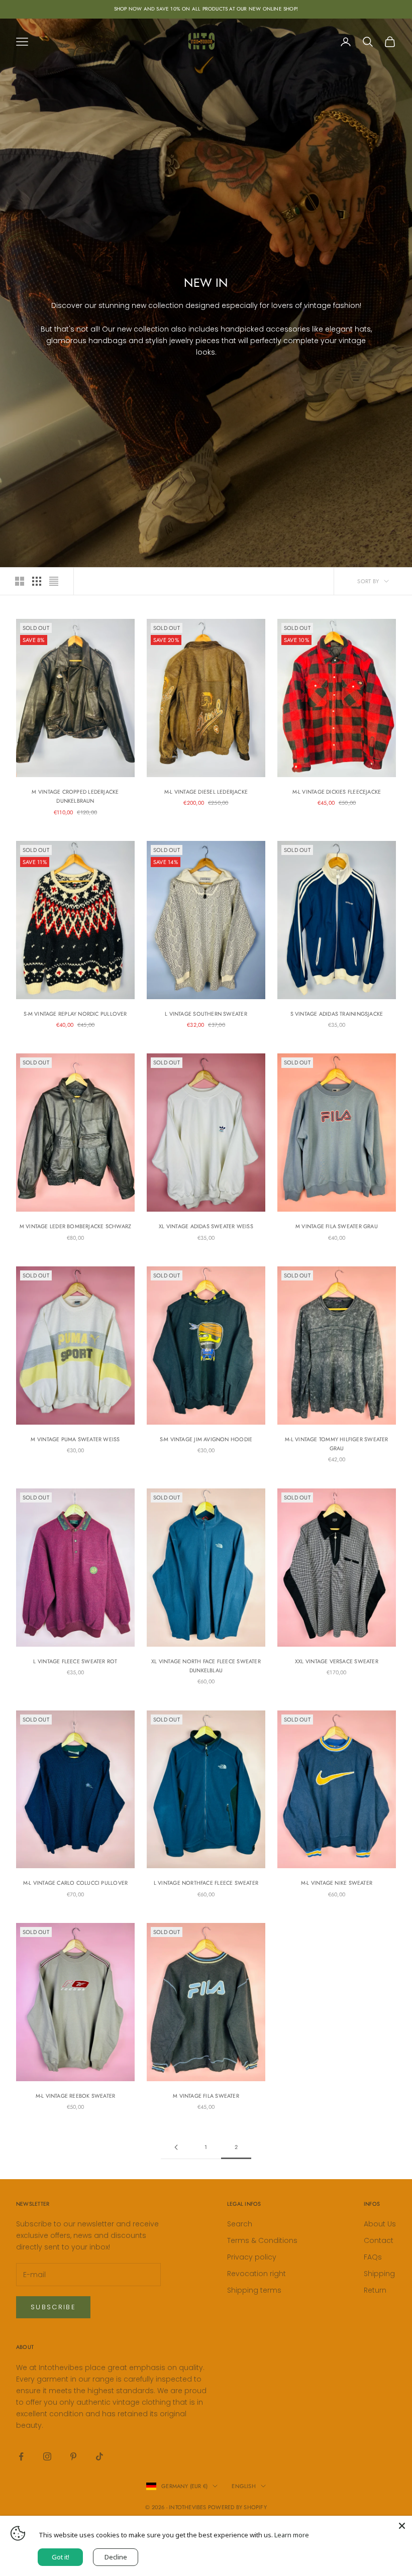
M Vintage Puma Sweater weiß (75, 1439)
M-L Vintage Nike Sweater (337, 1883)
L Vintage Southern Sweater (206, 1014)
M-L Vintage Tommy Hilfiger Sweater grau (336, 1444)
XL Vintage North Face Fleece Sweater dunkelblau (206, 1666)
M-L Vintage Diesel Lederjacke (206, 792)
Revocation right (256, 2274)
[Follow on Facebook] (21, 2456)
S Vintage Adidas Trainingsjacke (337, 1014)
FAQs (373, 2257)
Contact (379, 2240)
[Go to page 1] (176, 2147)
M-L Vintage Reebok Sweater (76, 2096)
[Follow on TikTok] (99, 2456)
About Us (380, 2224)
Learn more (292, 2535)
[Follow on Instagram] (47, 2456)
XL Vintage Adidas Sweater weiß (206, 1226)
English (244, 2486)
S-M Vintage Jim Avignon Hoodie (206, 1439)
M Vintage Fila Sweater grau (337, 1226)
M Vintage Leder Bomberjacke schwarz (76, 1226)
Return (375, 2290)
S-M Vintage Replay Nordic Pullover (75, 1014)
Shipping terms (254, 2290)
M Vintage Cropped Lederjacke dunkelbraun (75, 796)
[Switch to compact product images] (54, 581)
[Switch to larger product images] (20, 581)
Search (240, 2224)
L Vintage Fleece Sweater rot (75, 1661)
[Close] (402, 2526)
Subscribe (53, 2307)
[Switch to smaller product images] (37, 581)
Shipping (379, 2274)
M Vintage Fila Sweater (206, 2096)
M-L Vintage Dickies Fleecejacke (337, 792)
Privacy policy (252, 2257)
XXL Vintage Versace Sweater (337, 1661)
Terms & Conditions (262, 2240)
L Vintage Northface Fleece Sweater (206, 1883)
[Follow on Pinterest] (73, 2456)
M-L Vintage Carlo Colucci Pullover (75, 1883)
